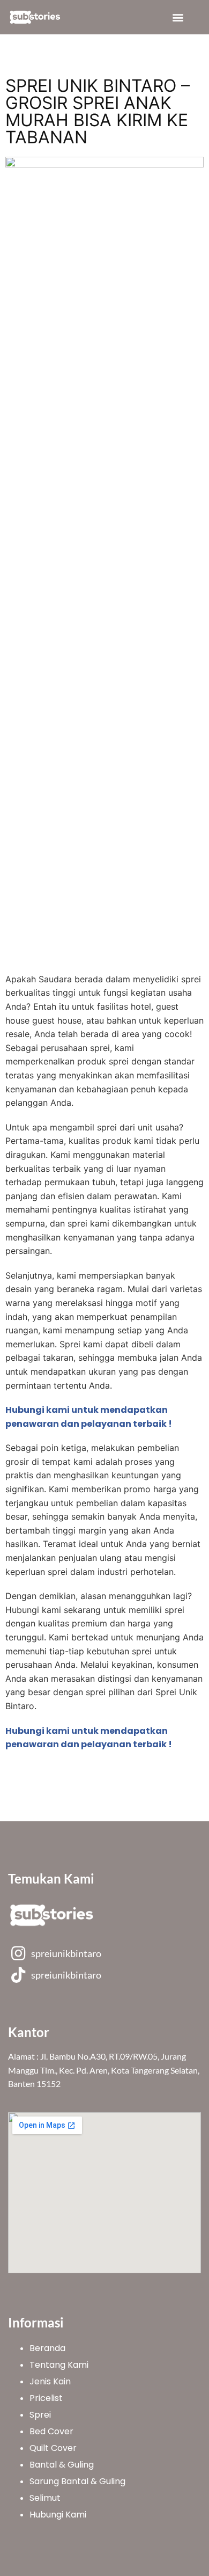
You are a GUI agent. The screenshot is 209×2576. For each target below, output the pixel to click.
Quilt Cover (53, 2448)
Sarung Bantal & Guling (77, 2481)
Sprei (40, 2415)
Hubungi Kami (58, 2515)
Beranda (47, 2348)
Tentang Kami (59, 2365)
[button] (178, 17)
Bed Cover (51, 2431)
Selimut (45, 2498)
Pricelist (46, 2398)
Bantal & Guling (62, 2465)
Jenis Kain (50, 2381)
